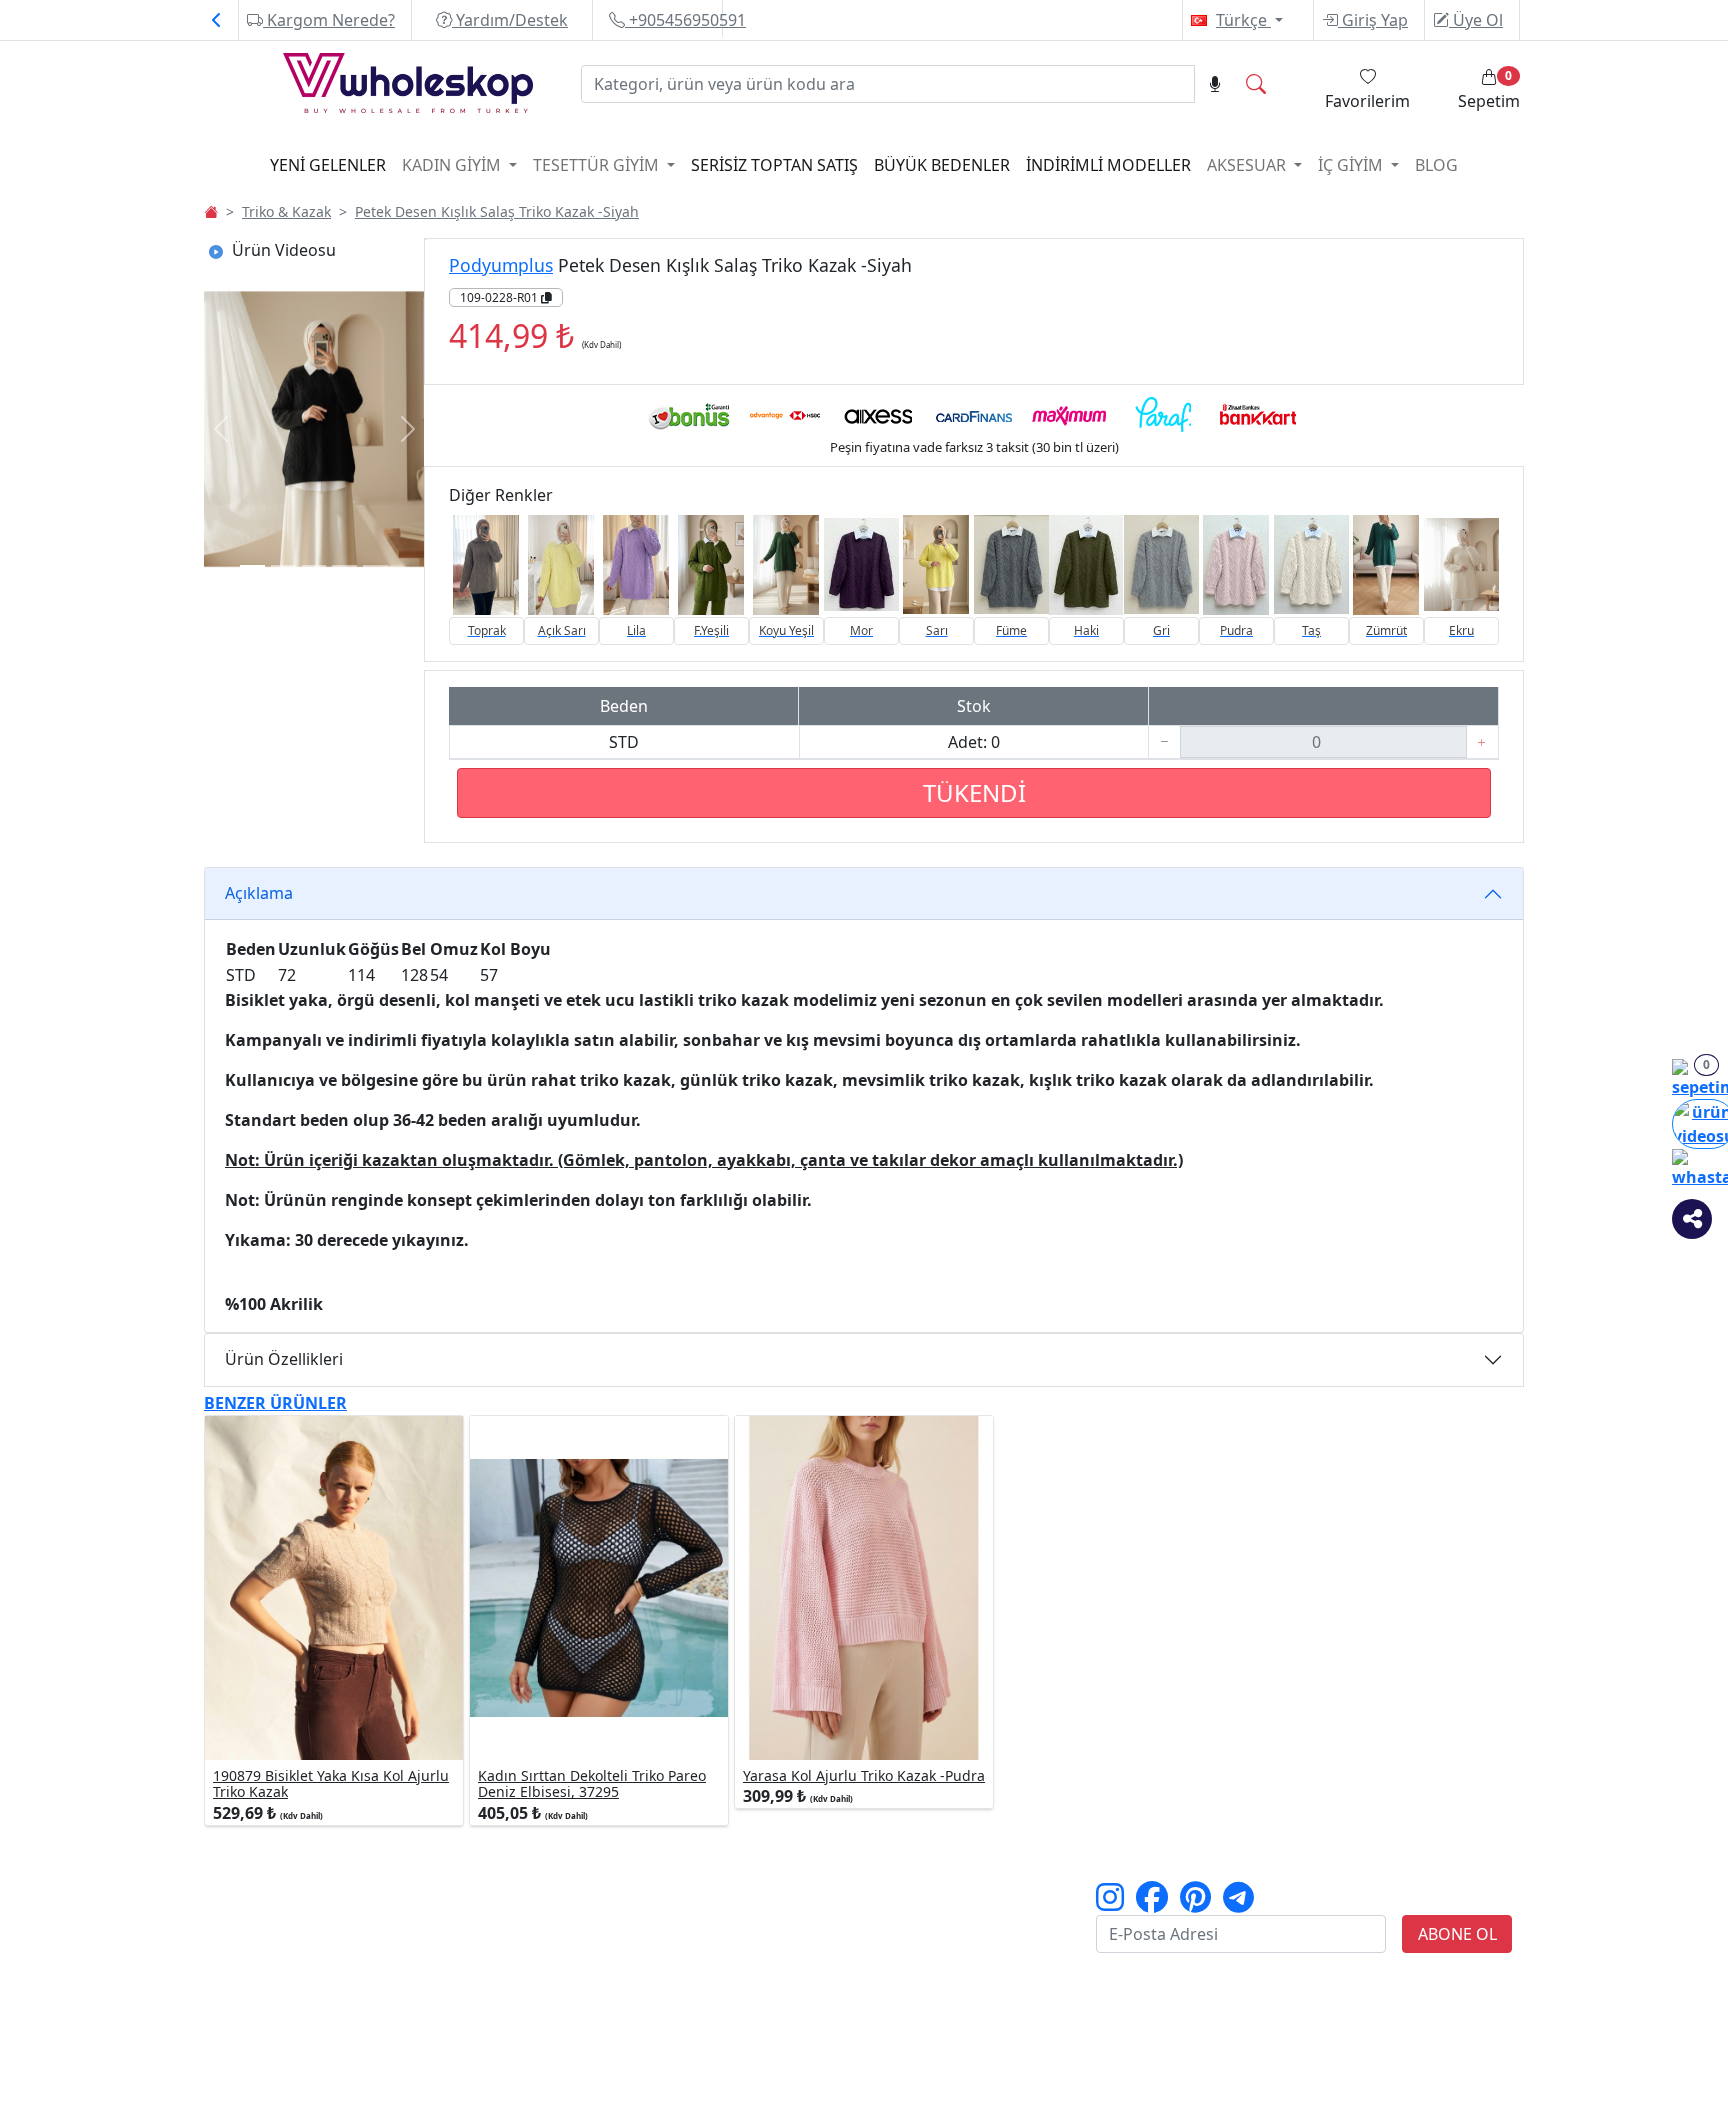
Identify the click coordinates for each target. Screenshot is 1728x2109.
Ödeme (684, 1917)
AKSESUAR (1248, 165)
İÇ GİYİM (1352, 165)
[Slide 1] (283, 566)
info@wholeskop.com (366, 2085)
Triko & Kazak (286, 211)
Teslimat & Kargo (724, 1893)
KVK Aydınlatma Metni (966, 1941)
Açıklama (259, 893)
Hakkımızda (264, 1917)
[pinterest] (1195, 1903)
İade (673, 1941)
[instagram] (1110, 1903)
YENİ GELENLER (328, 165)
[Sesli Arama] (1215, 84)
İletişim (246, 1989)
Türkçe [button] (1243, 20)
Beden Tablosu (494, 1917)
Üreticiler (253, 1941)
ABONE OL (1457, 1934)
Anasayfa (253, 1893)
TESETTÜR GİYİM (598, 165)
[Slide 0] (252, 566)
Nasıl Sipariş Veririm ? (523, 1893)
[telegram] (1238, 1903)
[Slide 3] (344, 566)
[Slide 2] (314, 566)
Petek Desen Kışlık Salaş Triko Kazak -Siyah (497, 211)
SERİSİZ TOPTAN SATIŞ (774, 165)
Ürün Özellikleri (284, 1359)
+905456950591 (685, 20)
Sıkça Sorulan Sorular (962, 1965)
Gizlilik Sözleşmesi (949, 1917)
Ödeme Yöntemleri (510, 1941)
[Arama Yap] (1256, 84)
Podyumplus (501, 265)
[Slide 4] (375, 566)
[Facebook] (1152, 1903)
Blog (1436, 165)
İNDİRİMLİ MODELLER (1108, 165)
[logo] (370, 87)
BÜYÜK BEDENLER (942, 165)
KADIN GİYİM (453, 165)
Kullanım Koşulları (951, 1893)
